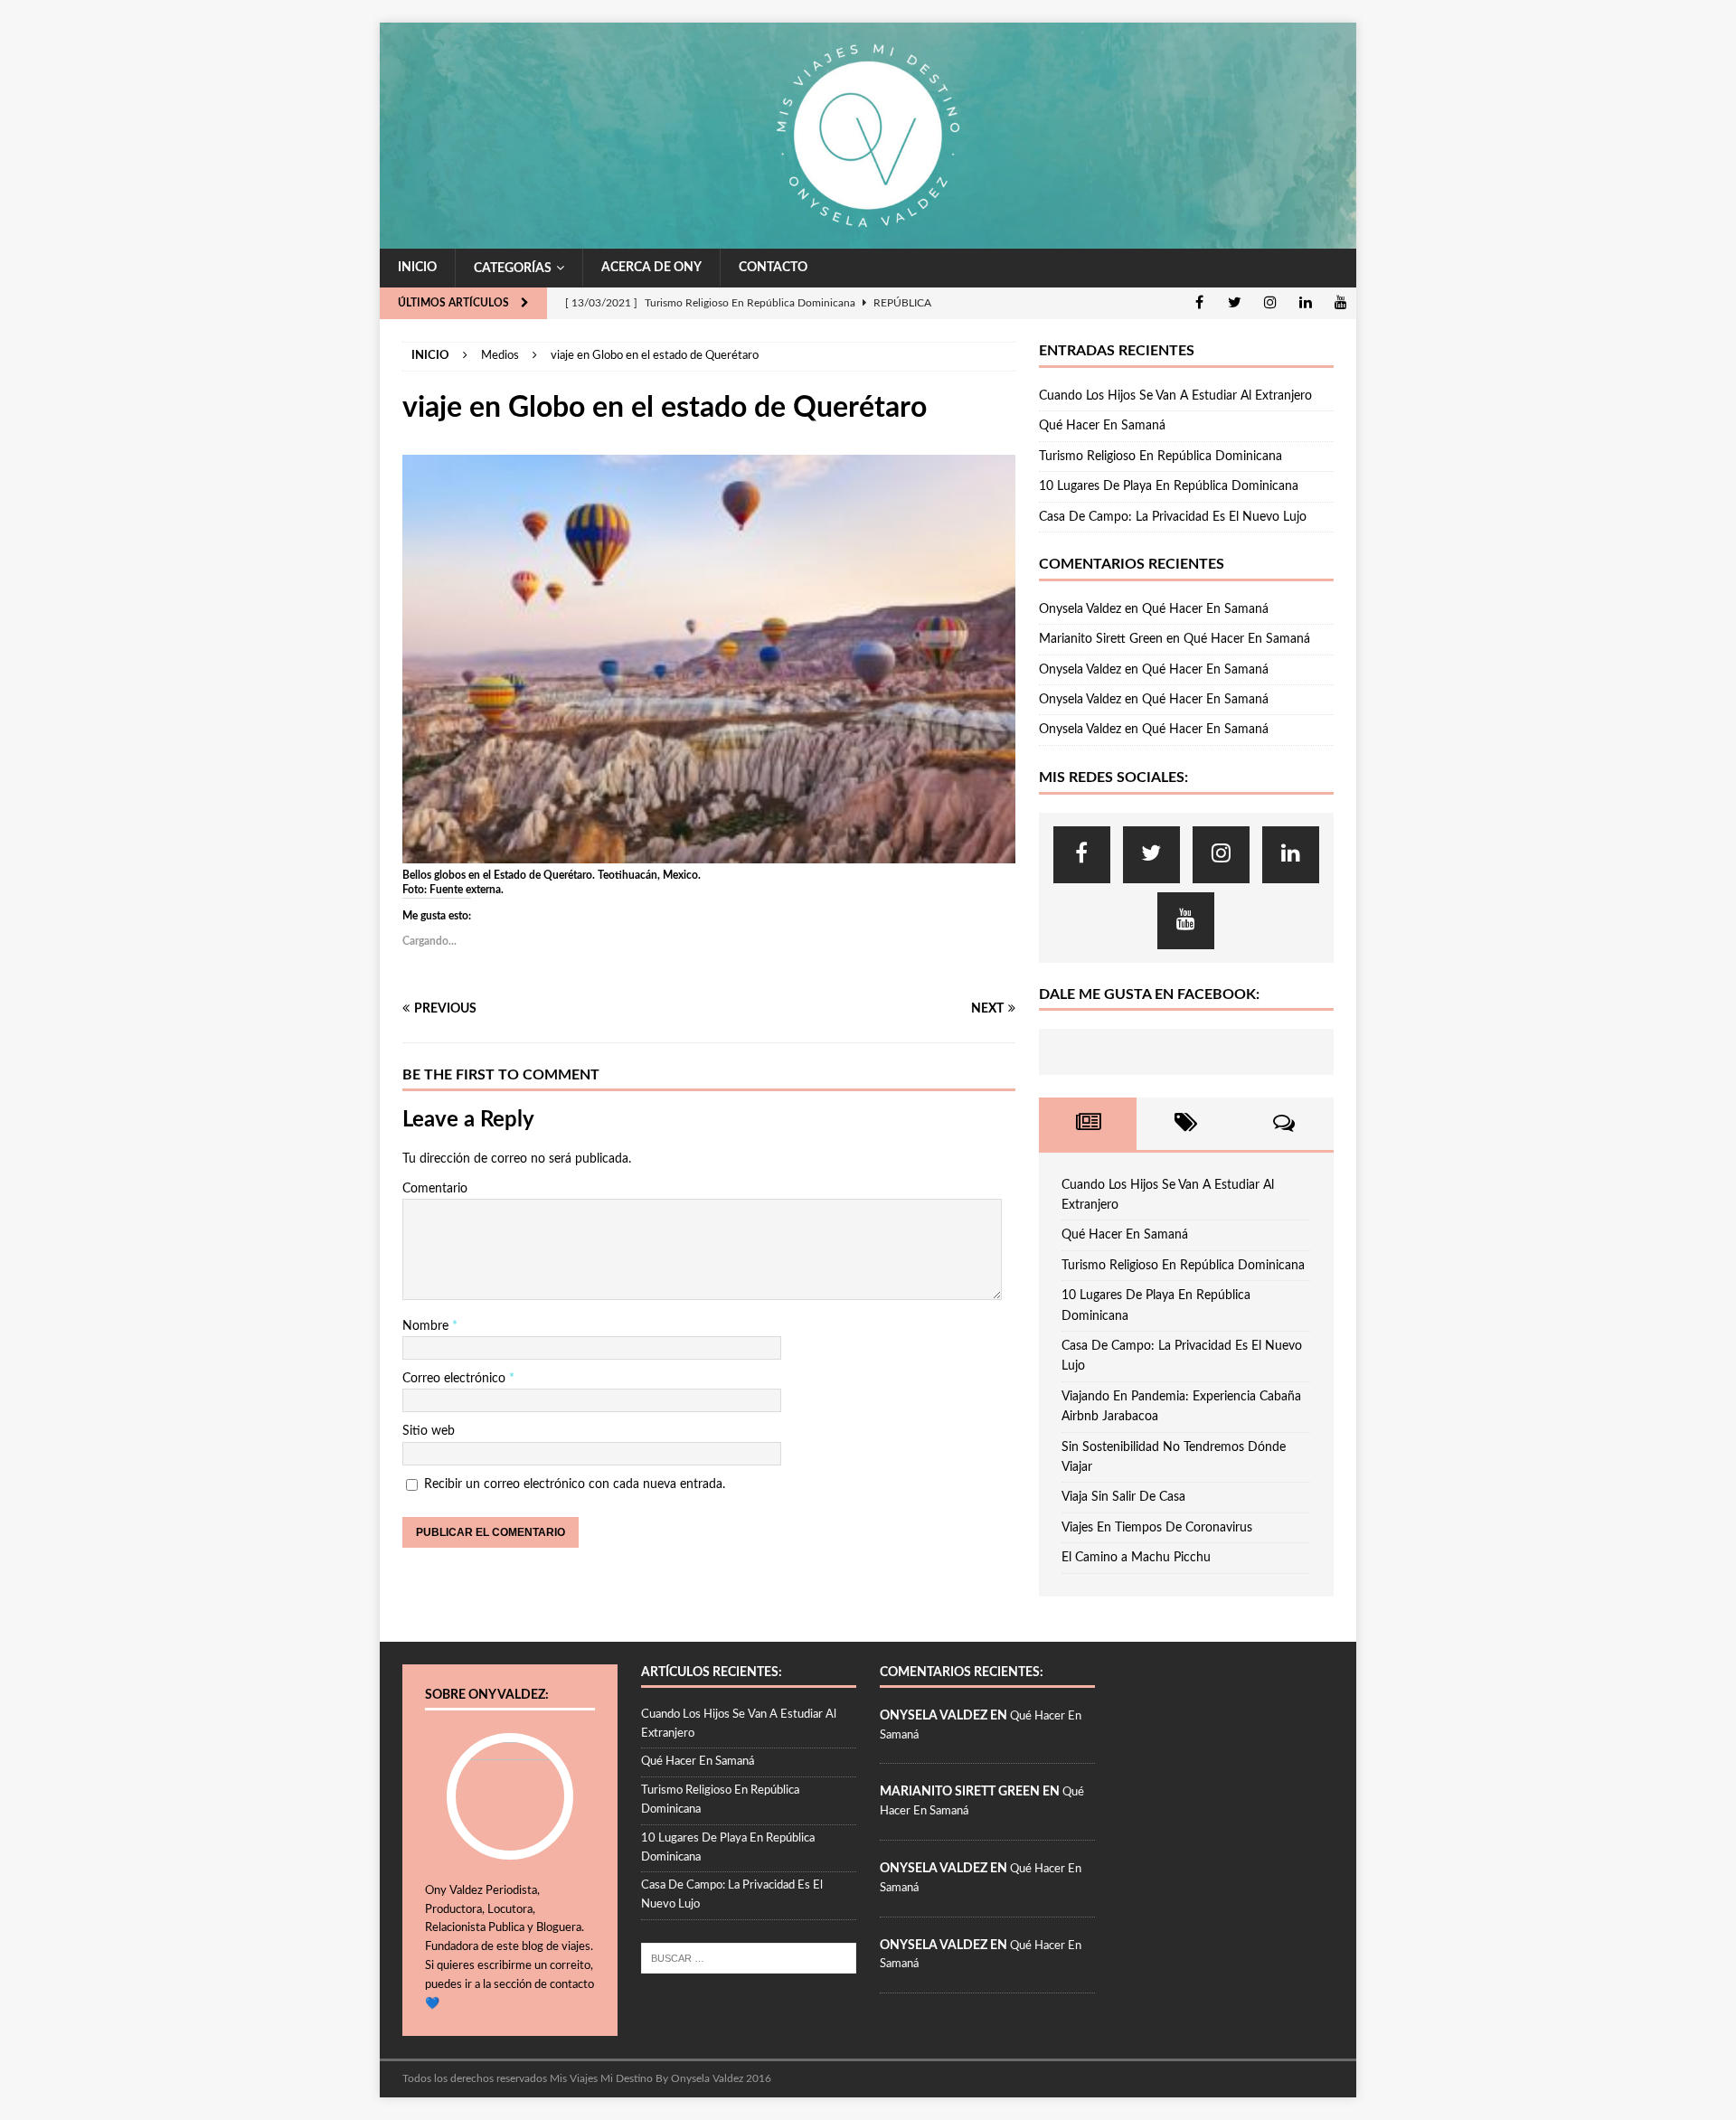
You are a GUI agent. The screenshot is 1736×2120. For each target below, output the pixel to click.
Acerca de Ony (651, 268)
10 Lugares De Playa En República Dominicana (1169, 486)
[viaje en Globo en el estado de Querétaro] (709, 853)
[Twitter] (1235, 303)
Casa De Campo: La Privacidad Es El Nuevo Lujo (1173, 517)
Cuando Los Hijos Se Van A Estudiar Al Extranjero (1175, 396)
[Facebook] (1199, 303)
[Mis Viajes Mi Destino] (868, 238)
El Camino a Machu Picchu (1136, 1558)
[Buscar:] (749, 1958)
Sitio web (429, 1431)
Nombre (427, 1326)
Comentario (435, 1189)
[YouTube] (1340, 303)
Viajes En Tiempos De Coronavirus (1157, 1528)
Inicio (417, 268)
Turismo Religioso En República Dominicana (1160, 457)
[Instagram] (1270, 303)
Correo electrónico (456, 1379)
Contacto (773, 268)
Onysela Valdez (1080, 609)
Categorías (513, 269)
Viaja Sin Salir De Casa (1123, 1497)
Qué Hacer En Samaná (1102, 426)
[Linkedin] (1305, 303)
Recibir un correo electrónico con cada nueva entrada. (575, 1484)
